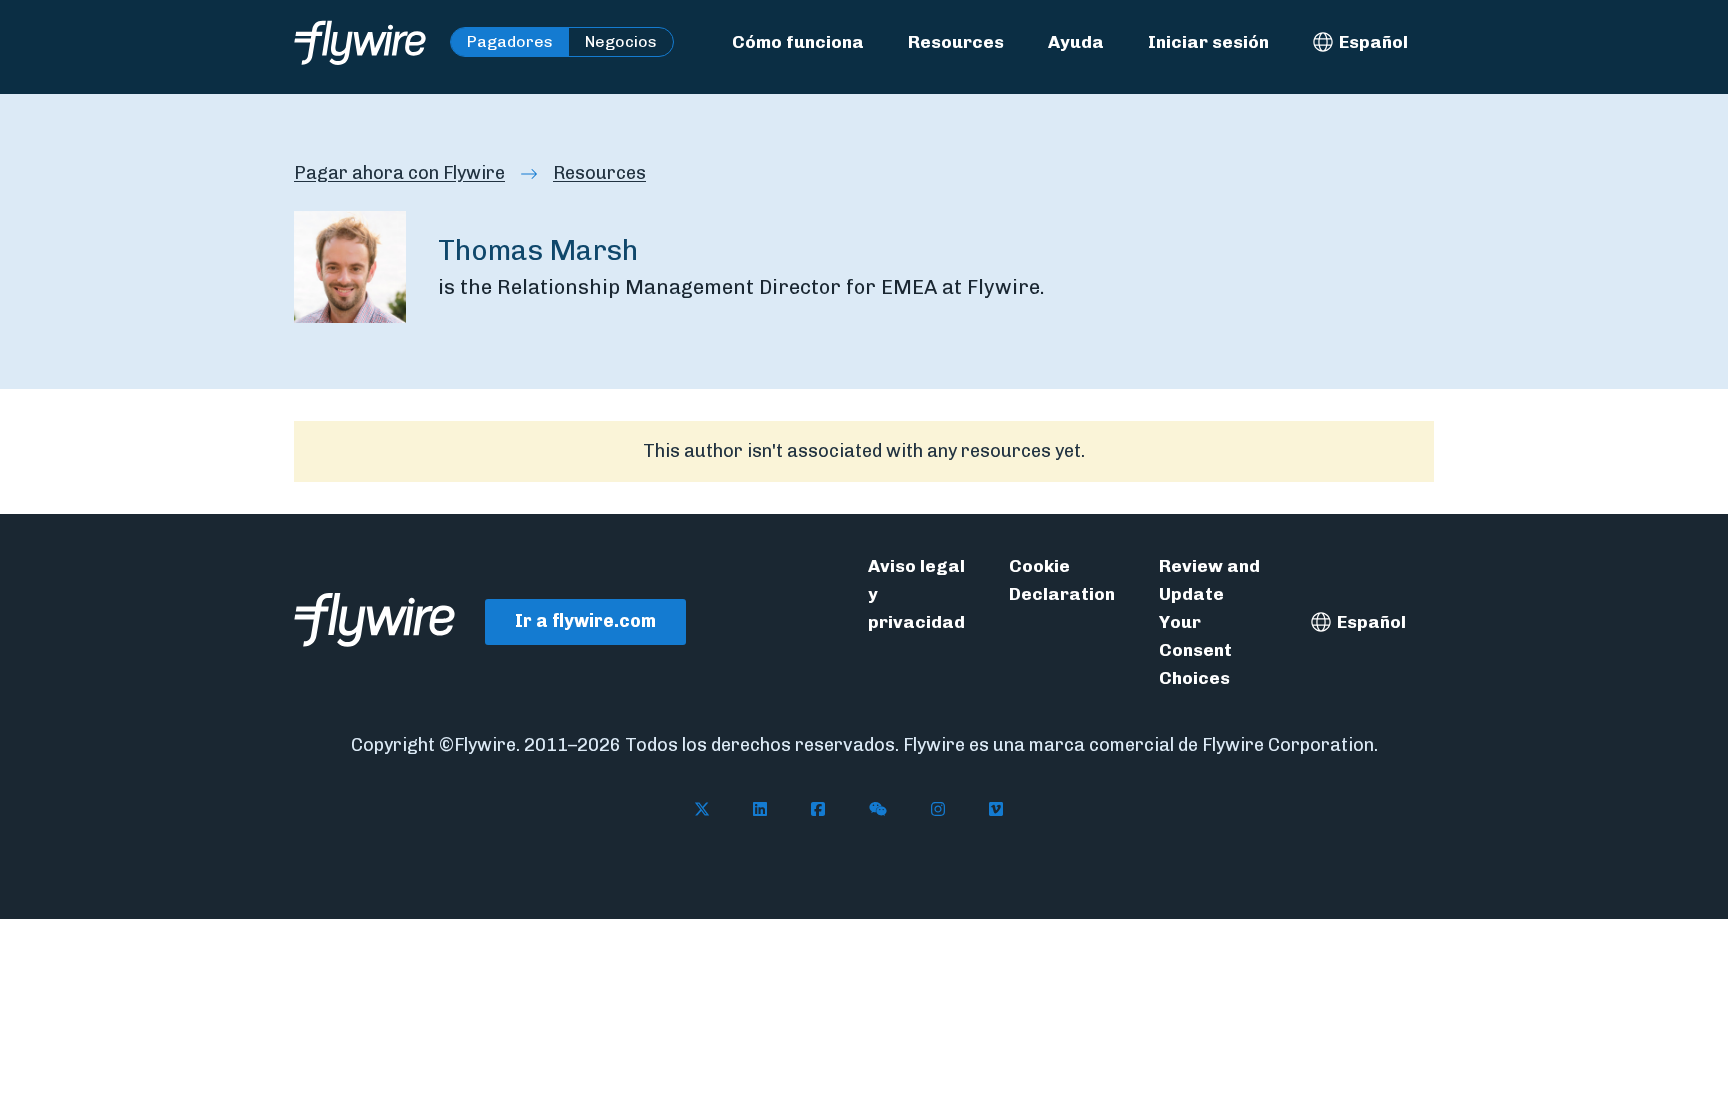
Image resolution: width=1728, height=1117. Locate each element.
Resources (956, 41)
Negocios (621, 41)
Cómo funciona (798, 41)
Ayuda (1076, 41)
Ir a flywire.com (585, 621)
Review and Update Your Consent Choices (1209, 622)
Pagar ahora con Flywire (399, 173)
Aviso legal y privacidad (916, 593)
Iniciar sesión (1208, 41)
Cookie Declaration (1062, 579)
